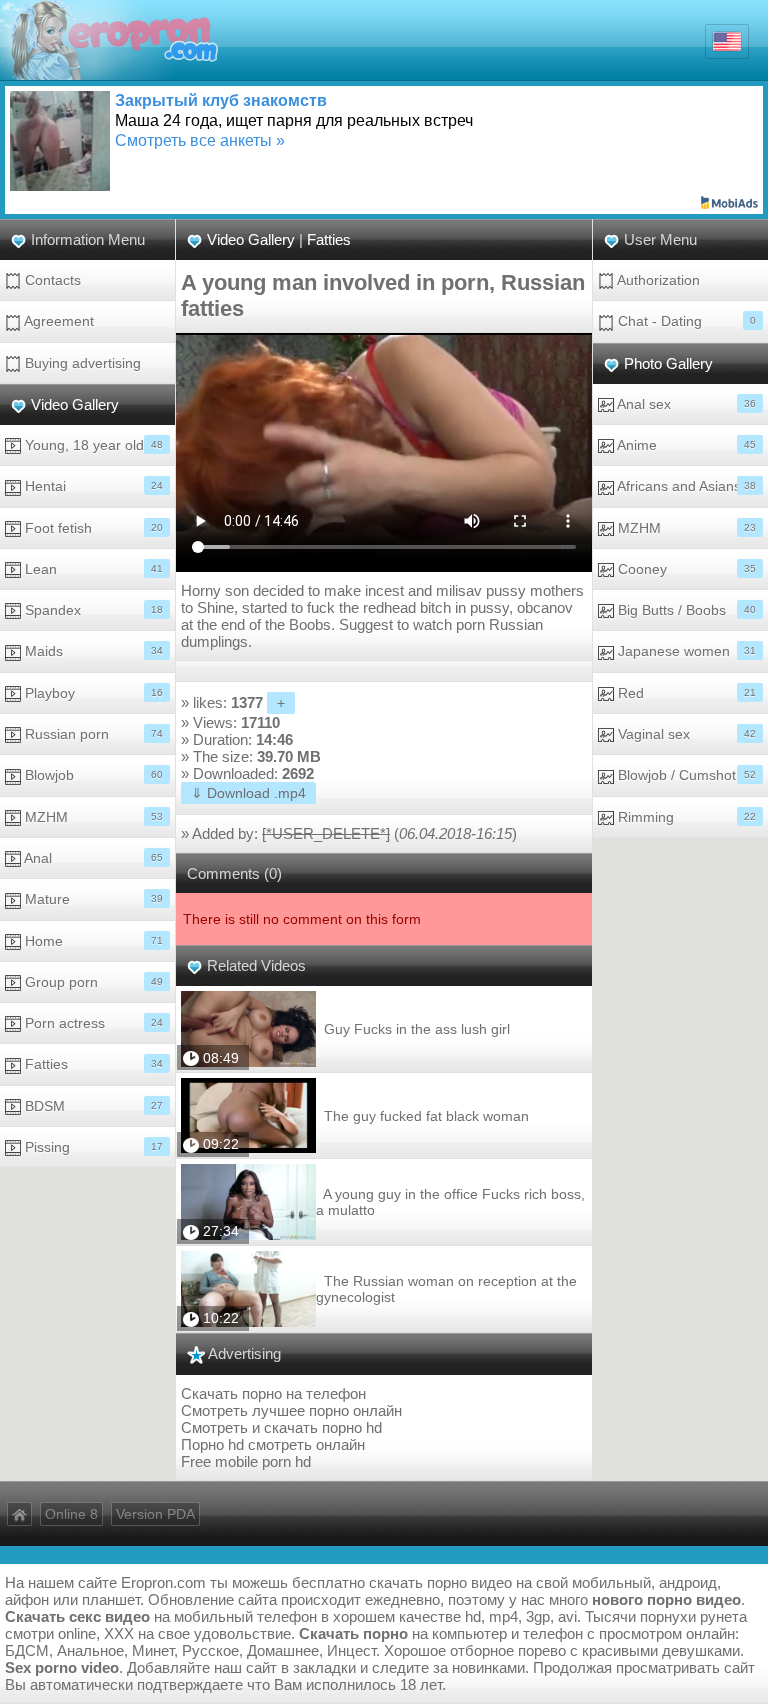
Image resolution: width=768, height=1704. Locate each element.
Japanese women (685, 651)
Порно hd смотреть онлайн (273, 1444)
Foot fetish (92, 528)
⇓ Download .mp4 (248, 793)
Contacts (51, 280)
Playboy (92, 693)
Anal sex (685, 404)
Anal (92, 858)
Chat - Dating (685, 321)
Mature (92, 899)
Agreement (57, 321)
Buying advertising (81, 363)
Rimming (685, 817)
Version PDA (155, 1514)
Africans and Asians (685, 486)
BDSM (92, 1106)
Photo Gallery (668, 363)
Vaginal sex (685, 734)
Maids (92, 651)
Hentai (92, 486)
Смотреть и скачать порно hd (281, 1427)
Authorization (657, 280)
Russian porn (92, 734)
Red (685, 693)
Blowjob (92, 775)
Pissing (92, 1147)
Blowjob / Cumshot (685, 775)
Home (92, 941)
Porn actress (92, 1023)
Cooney (685, 569)
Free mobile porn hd (246, 1461)
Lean (92, 569)
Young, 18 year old (92, 445)
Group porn (92, 982)
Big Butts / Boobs (685, 610)
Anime (685, 445)
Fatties (92, 1064)
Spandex (92, 610)
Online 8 (71, 1514)
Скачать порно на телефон (273, 1393)
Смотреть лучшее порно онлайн (291, 1410)
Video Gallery (75, 404)
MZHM (92, 817)
